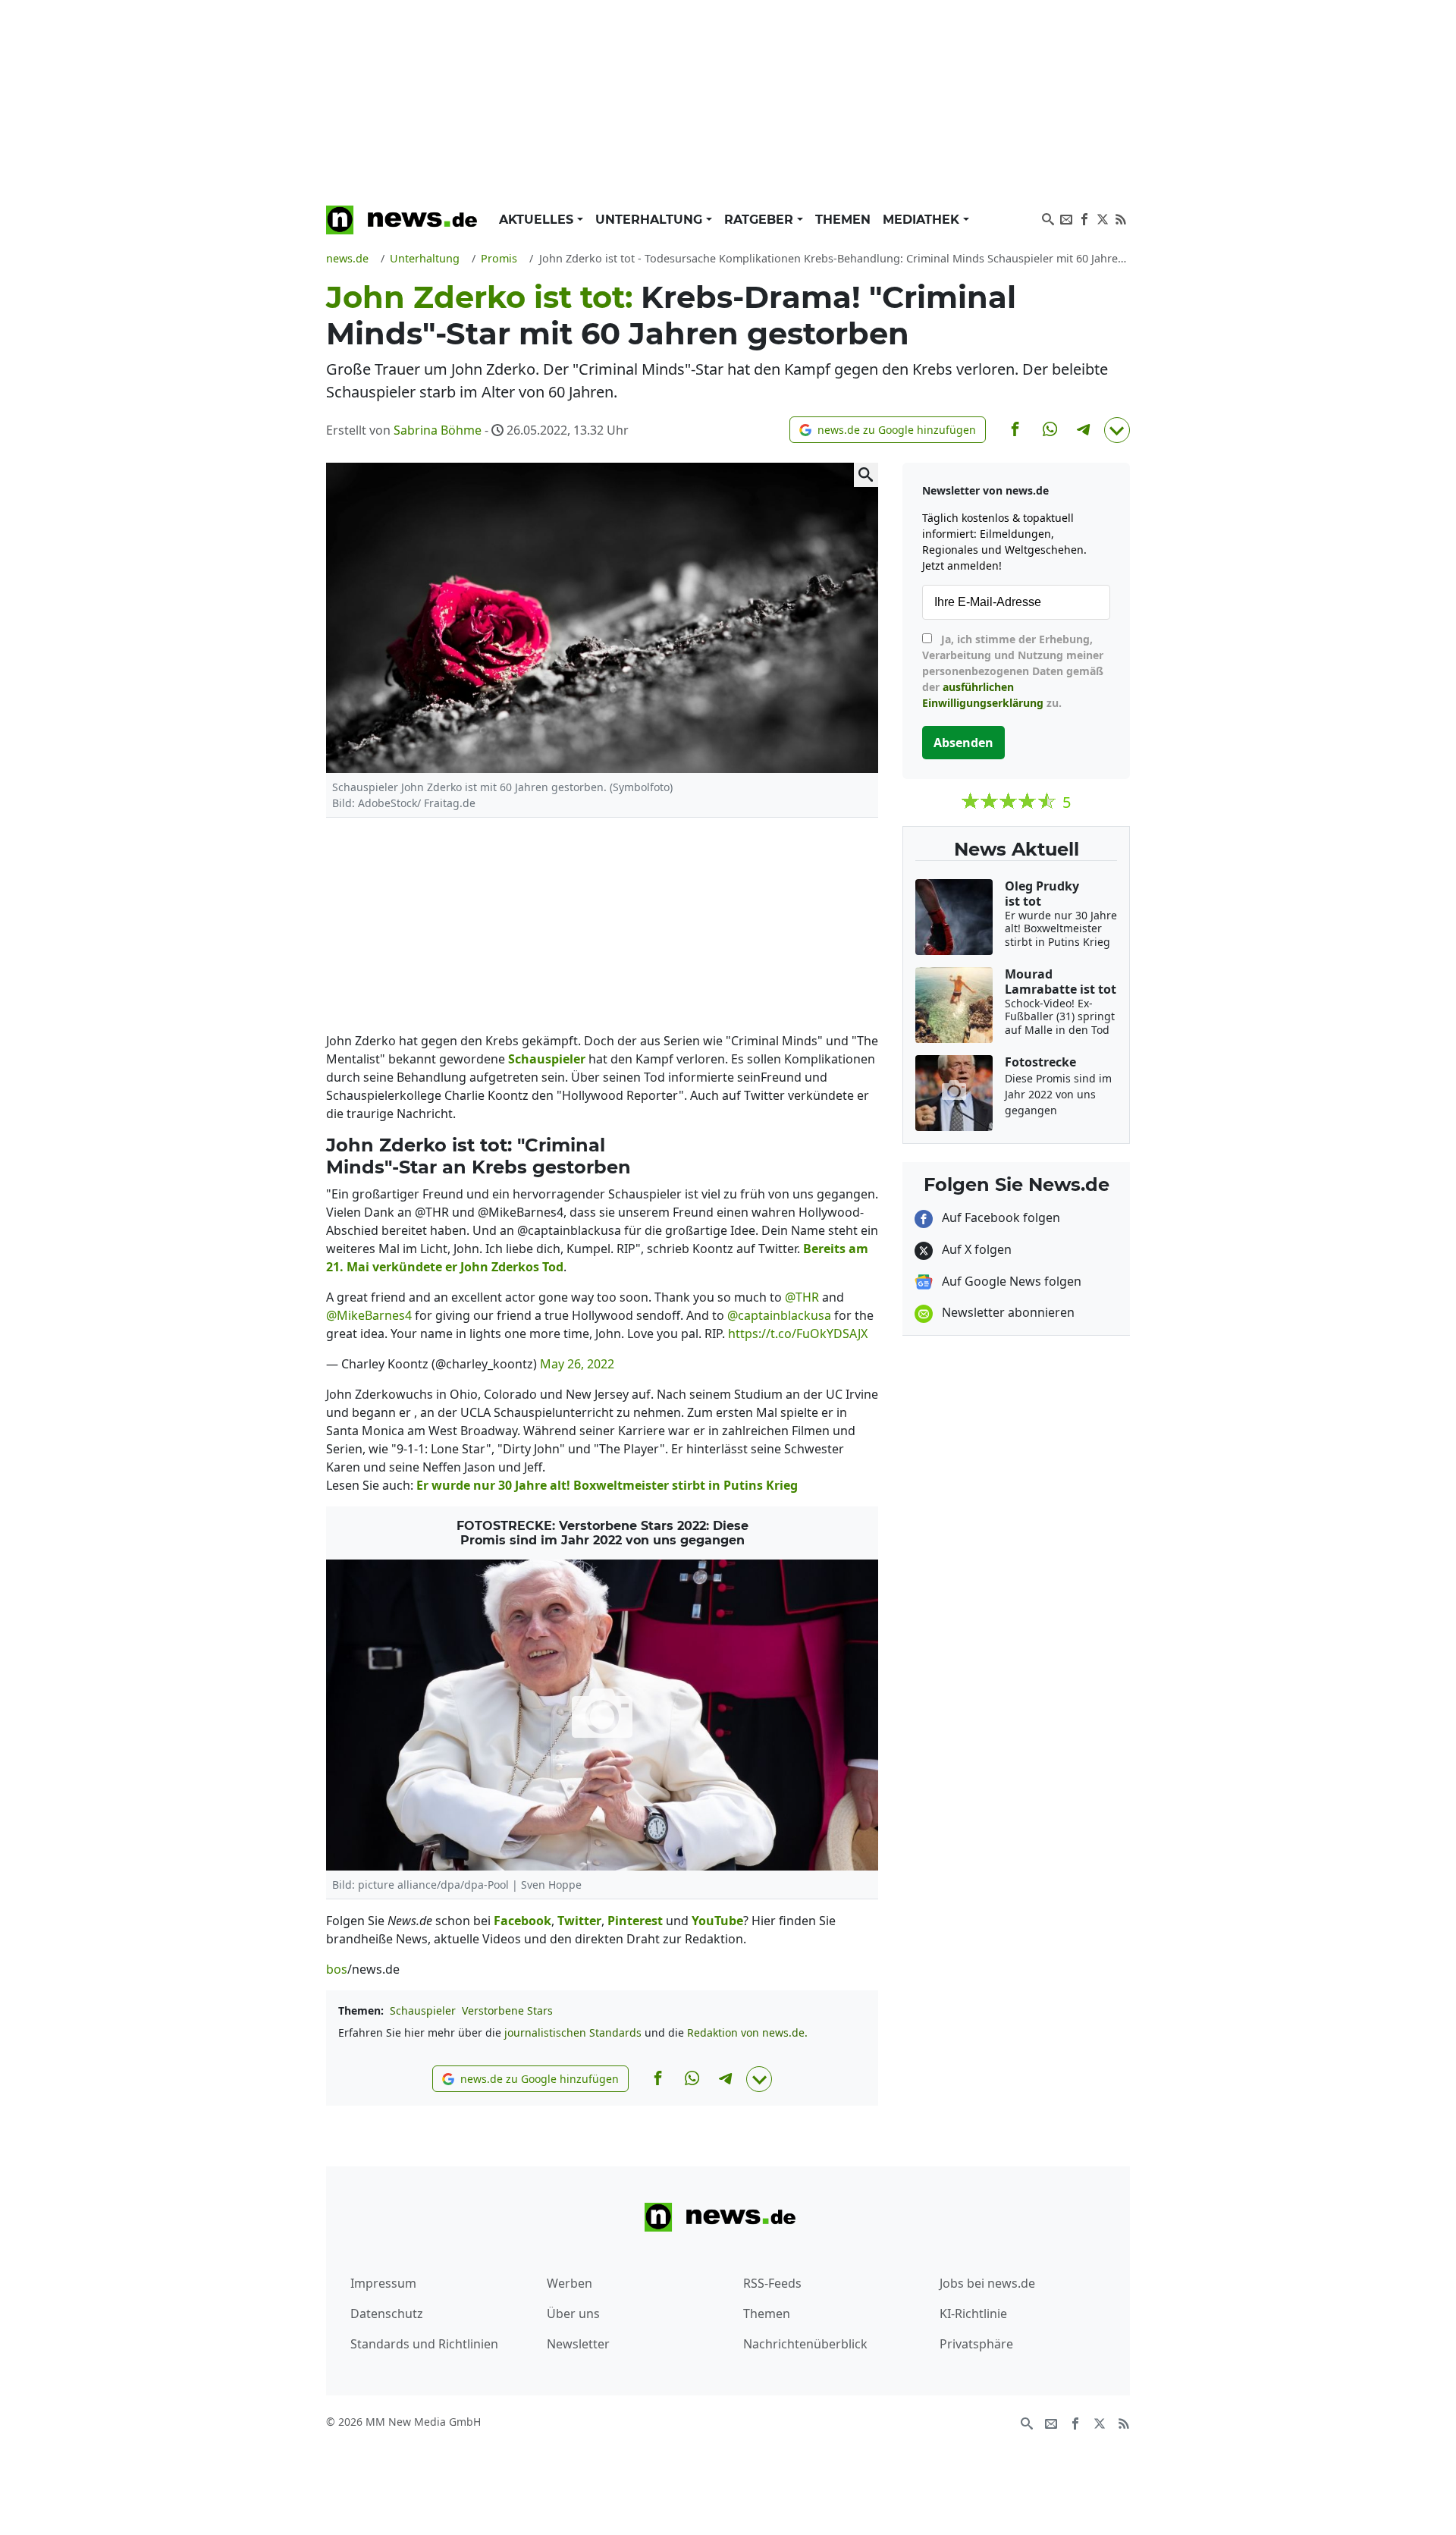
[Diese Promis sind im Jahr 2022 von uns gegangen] (602, 1715)
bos (337, 1969)
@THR (802, 1297)
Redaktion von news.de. (747, 2032)
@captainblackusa (779, 1315)
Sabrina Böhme (438, 430)
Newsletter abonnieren (1007, 1312)
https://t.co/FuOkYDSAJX (798, 1333)
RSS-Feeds (772, 2283)
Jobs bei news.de (987, 2283)
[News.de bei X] (1103, 218)
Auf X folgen (975, 1249)
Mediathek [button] (923, 220)
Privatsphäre (976, 2344)
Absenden (963, 743)
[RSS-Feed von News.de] (1121, 218)
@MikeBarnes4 (369, 1315)
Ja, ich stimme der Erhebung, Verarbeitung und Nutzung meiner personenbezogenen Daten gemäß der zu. (1013, 671)
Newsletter (578, 2344)
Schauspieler (423, 2010)
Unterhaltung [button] (651, 220)
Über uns (573, 2314)
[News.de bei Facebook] (1084, 218)
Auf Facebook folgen (999, 1217)
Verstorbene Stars (507, 2010)
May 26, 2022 (577, 1364)
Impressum (383, 2283)
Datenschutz (387, 2314)
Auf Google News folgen (1010, 1281)
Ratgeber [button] (761, 220)
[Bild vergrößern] (866, 475)
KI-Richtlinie (973, 2314)
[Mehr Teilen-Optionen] (1117, 430)
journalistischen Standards (573, 2032)
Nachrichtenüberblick (805, 2344)
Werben (570, 2283)
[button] (888, 430)
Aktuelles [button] (538, 220)
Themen (843, 220)
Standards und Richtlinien (424, 2344)
